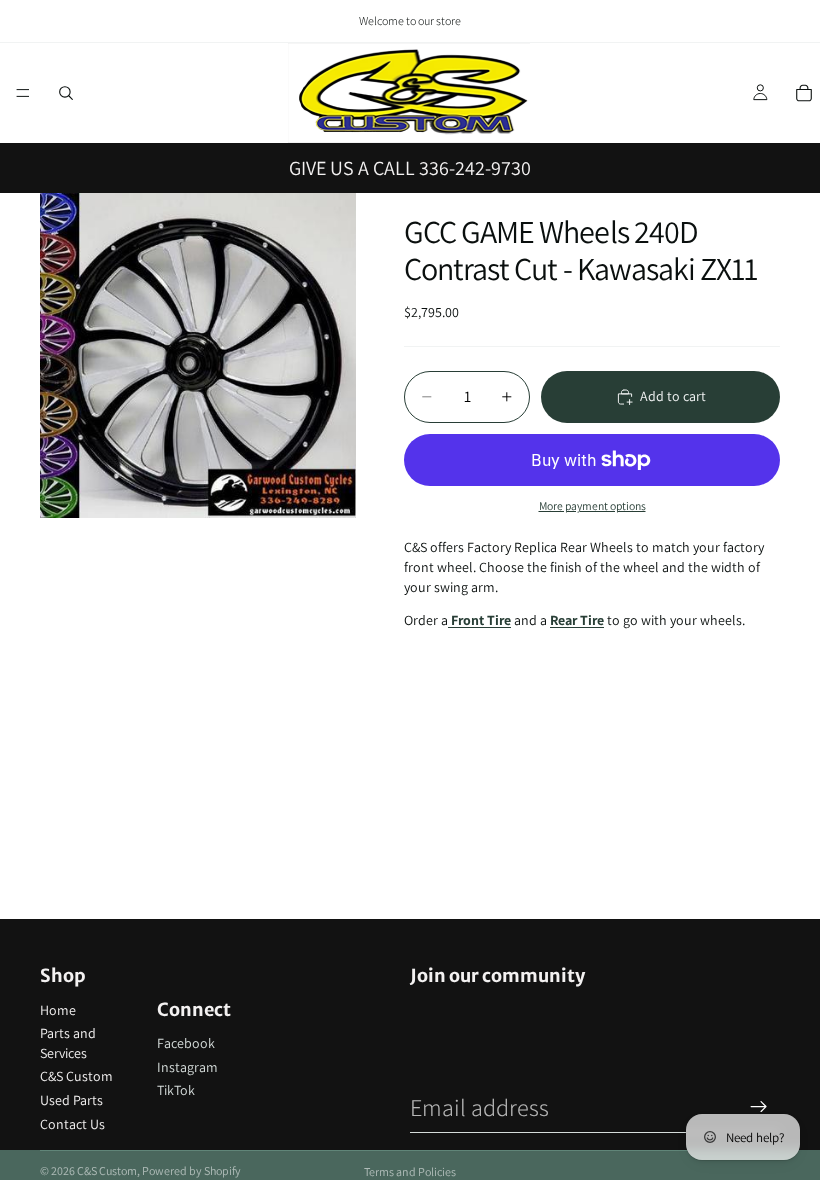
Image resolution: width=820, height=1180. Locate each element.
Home (58, 1010)
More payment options (592, 505)
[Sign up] (759, 1107)
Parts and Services (68, 1043)
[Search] (66, 93)
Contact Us (72, 1124)
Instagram (187, 1067)
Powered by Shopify (191, 1170)
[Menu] (23, 93)
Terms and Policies (410, 1171)
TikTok (176, 1090)
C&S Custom (76, 1076)
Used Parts (71, 1100)
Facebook (186, 1043)
